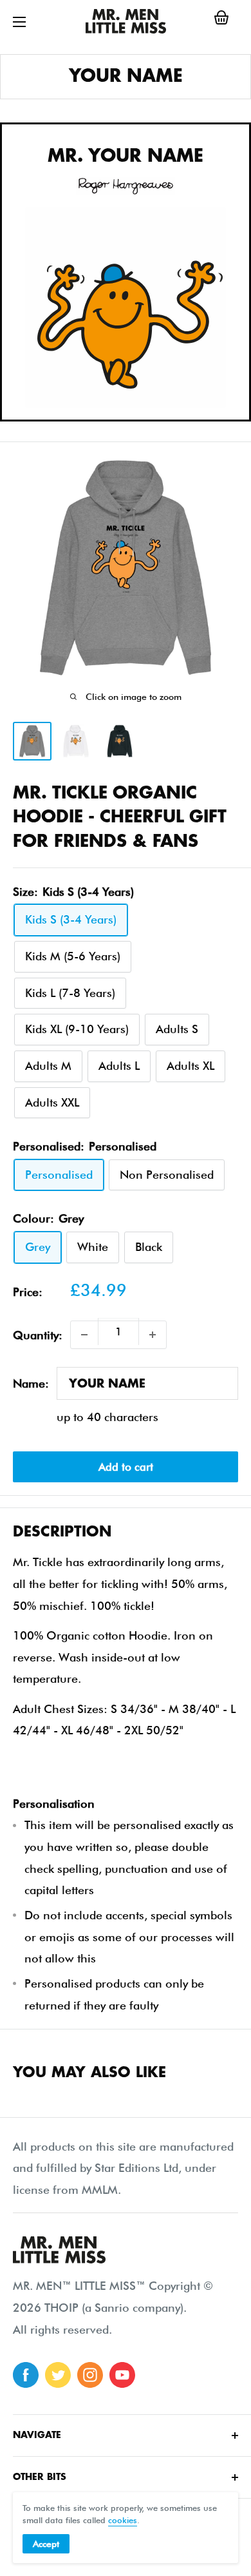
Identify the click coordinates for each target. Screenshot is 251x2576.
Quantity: (38, 1335)
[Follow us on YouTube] (122, 2375)
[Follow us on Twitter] (58, 2375)
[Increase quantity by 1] (153, 1335)
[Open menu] (19, 22)
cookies (123, 2520)
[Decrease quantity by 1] (84, 1335)
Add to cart (126, 1467)
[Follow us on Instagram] (90, 2375)
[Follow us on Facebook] (26, 2375)
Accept (46, 2544)
